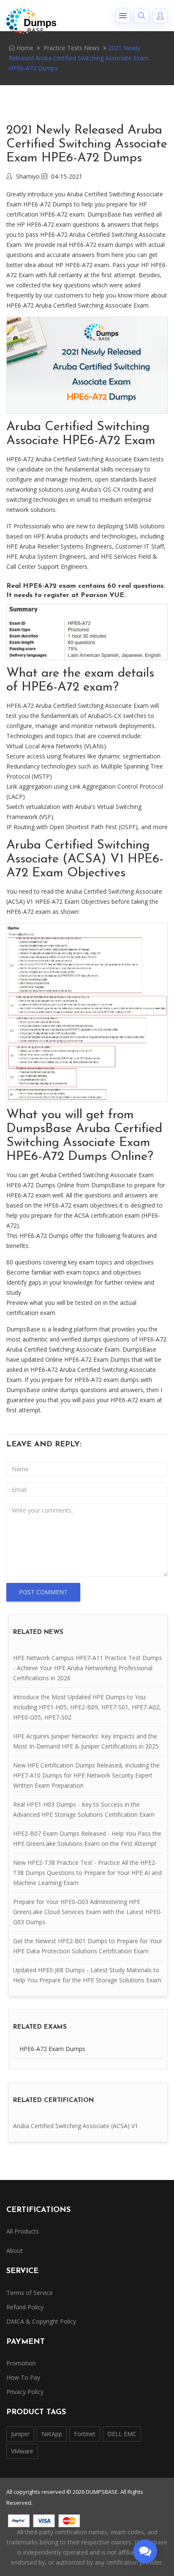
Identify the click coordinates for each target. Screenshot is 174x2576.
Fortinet (85, 2434)
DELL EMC (122, 2434)
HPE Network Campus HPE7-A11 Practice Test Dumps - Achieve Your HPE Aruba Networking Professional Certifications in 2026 (88, 1668)
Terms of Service (30, 2293)
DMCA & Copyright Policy (41, 2321)
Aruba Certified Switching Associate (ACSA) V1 (76, 2126)
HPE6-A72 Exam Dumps (52, 2049)
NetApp (52, 2434)
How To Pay (23, 2377)
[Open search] (141, 16)
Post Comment (43, 1592)
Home (24, 48)
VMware (22, 2451)
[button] (123, 16)
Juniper (20, 2434)
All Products (23, 2231)
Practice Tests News (72, 48)
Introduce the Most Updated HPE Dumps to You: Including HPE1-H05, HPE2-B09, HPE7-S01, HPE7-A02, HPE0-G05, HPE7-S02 (87, 1707)
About (15, 2251)
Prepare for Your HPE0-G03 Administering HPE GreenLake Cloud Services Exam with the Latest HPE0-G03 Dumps (88, 1912)
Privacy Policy (25, 2392)
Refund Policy (25, 2307)
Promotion (21, 2363)
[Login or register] (160, 16)
